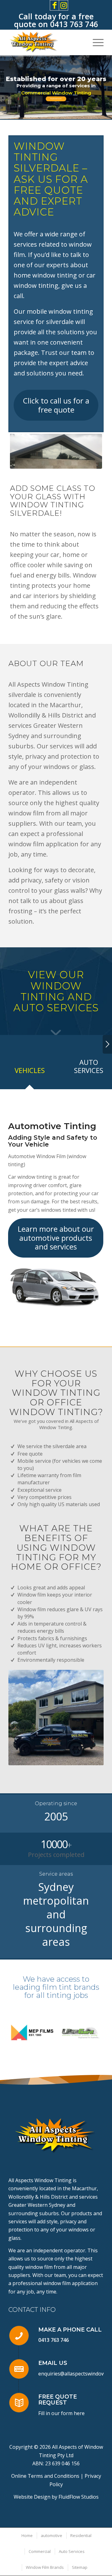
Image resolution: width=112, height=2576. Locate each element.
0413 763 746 (54, 2334)
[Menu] (95, 42)
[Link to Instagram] (63, 5)
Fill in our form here (61, 2407)
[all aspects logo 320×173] (47, 42)
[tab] (30, 1072)
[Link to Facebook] (54, 5)
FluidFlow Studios (79, 2491)
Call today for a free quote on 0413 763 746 (56, 20)
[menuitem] (95, 42)
